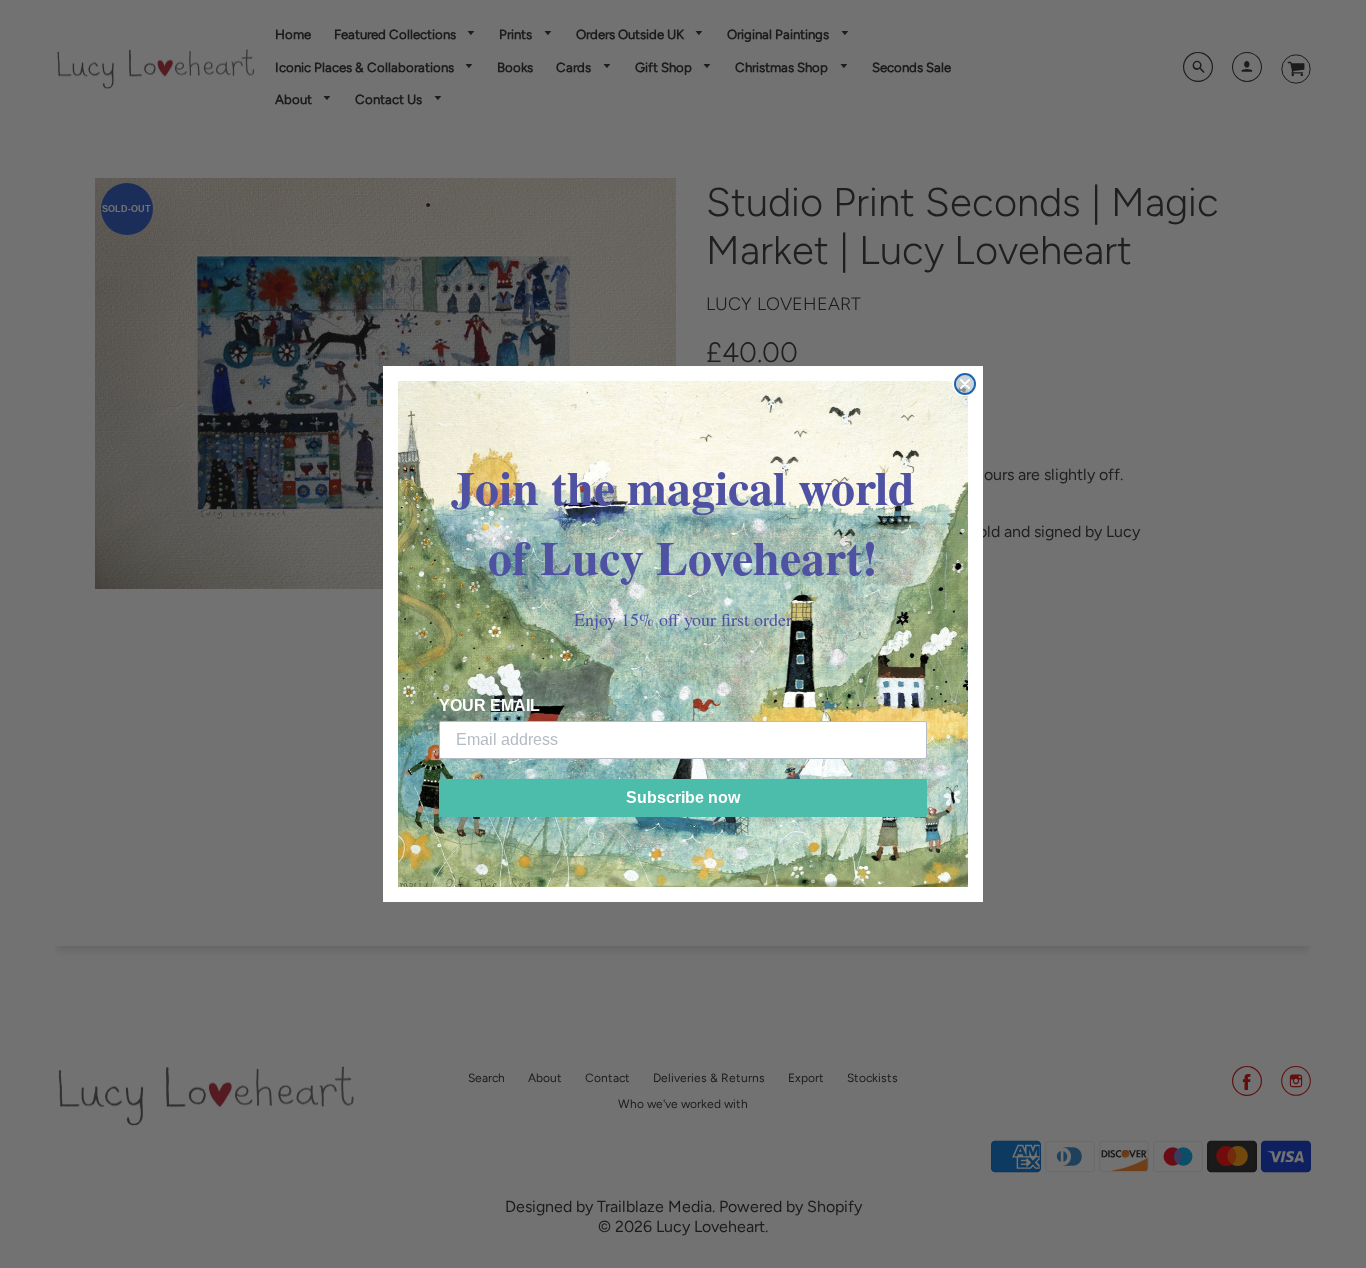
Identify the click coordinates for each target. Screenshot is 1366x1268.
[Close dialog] (965, 384)
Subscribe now (683, 797)
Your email (489, 705)
